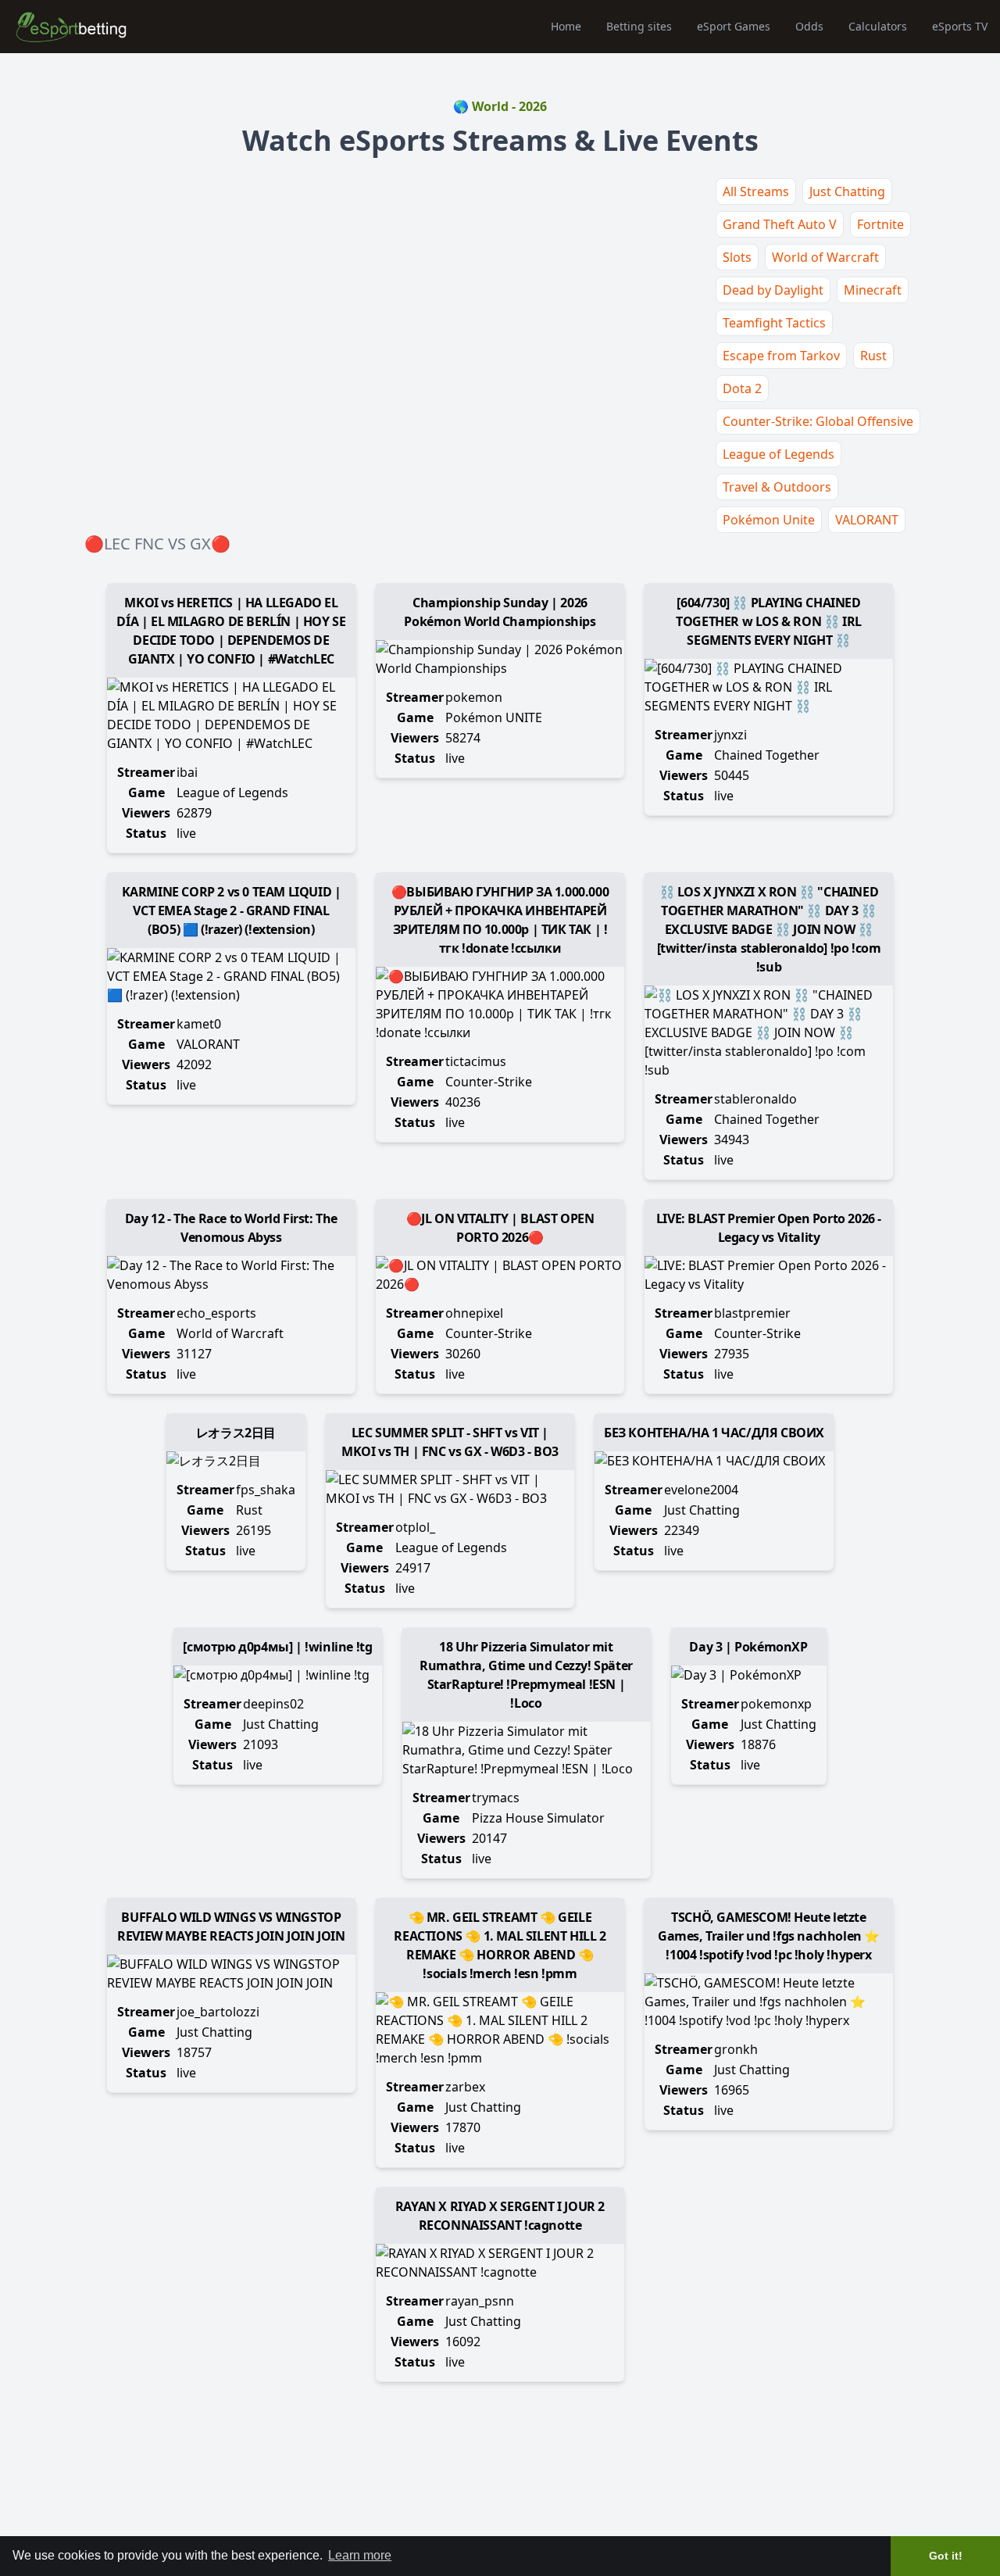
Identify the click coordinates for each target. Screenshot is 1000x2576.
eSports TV (960, 26)
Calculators (878, 26)
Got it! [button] (946, 2556)
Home (566, 26)
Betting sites (639, 26)
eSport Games (734, 26)
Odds (809, 26)
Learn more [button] (360, 2555)
